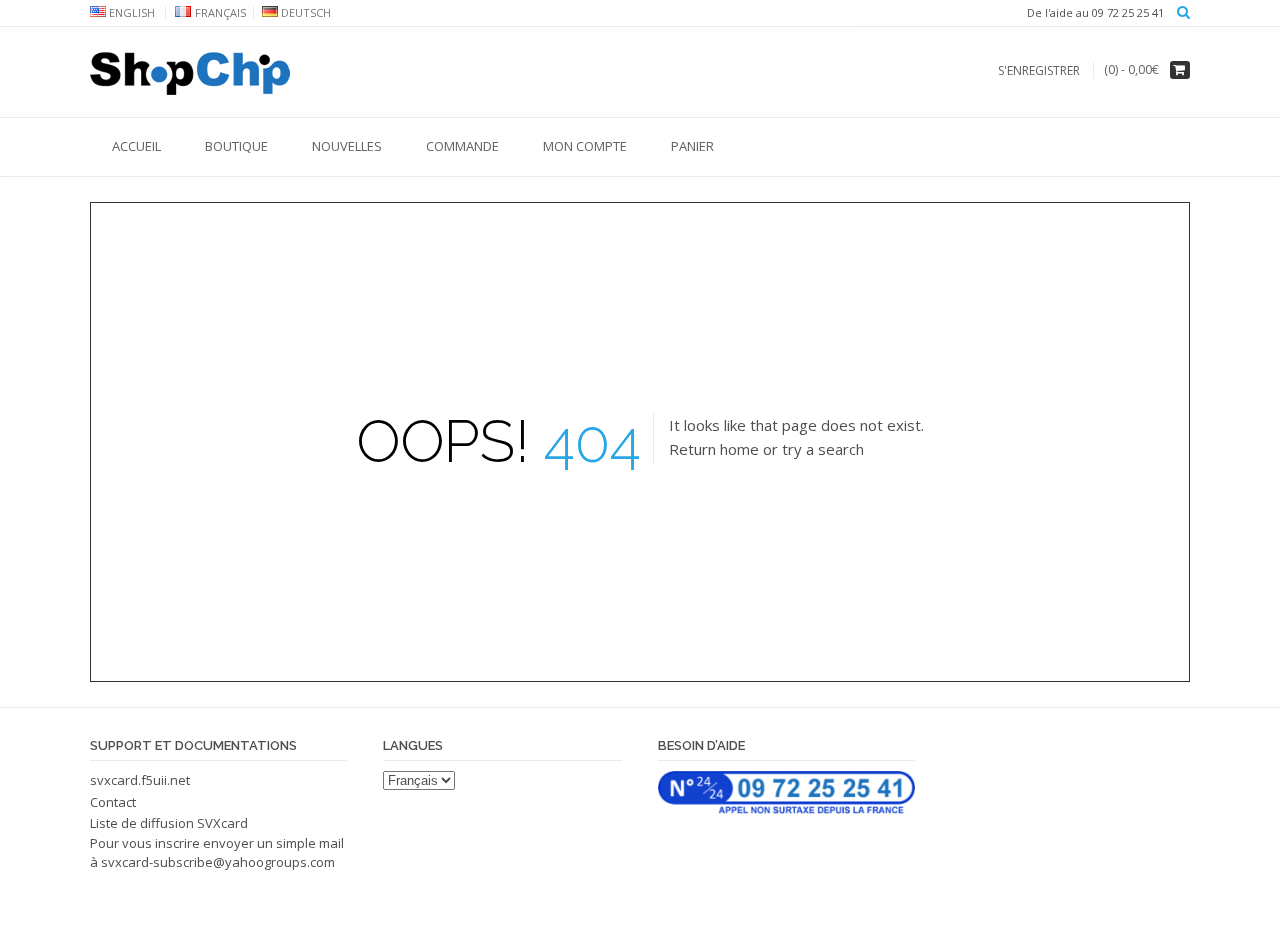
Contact (113, 802)
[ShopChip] (190, 73)
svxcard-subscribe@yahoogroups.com (218, 862)
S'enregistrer (1039, 70)
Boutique (236, 146)
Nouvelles (347, 146)
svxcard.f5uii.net (140, 780)
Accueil (136, 146)
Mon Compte (585, 146)
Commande (462, 146)
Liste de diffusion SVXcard (169, 823)
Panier (692, 146)
